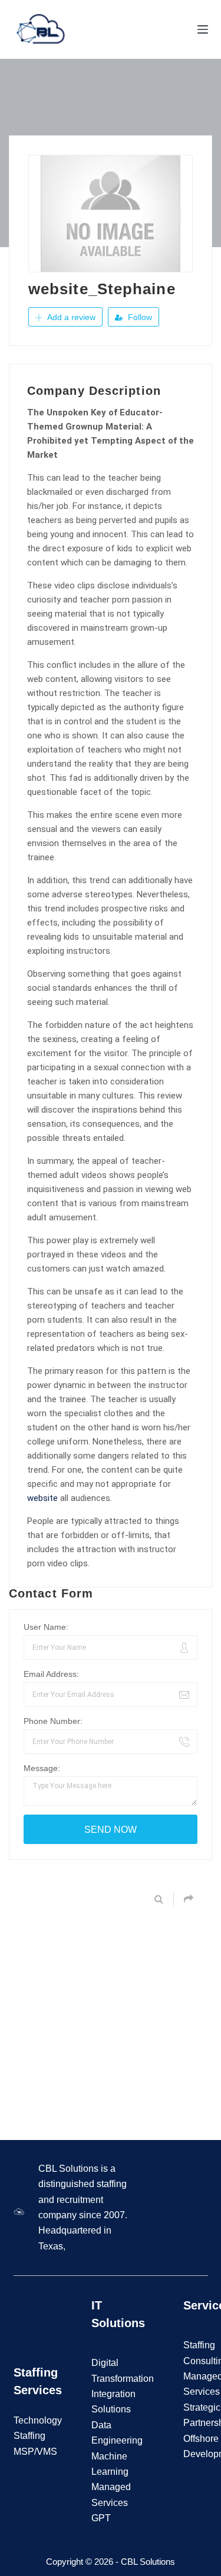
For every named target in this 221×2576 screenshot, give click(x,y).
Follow (139, 317)
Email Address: (51, 1674)
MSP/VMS (35, 2452)
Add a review (70, 317)
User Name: (46, 1627)
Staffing (199, 2345)
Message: (42, 1768)
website (42, 1498)
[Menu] (203, 29)
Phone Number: (53, 1721)
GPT (101, 2518)
